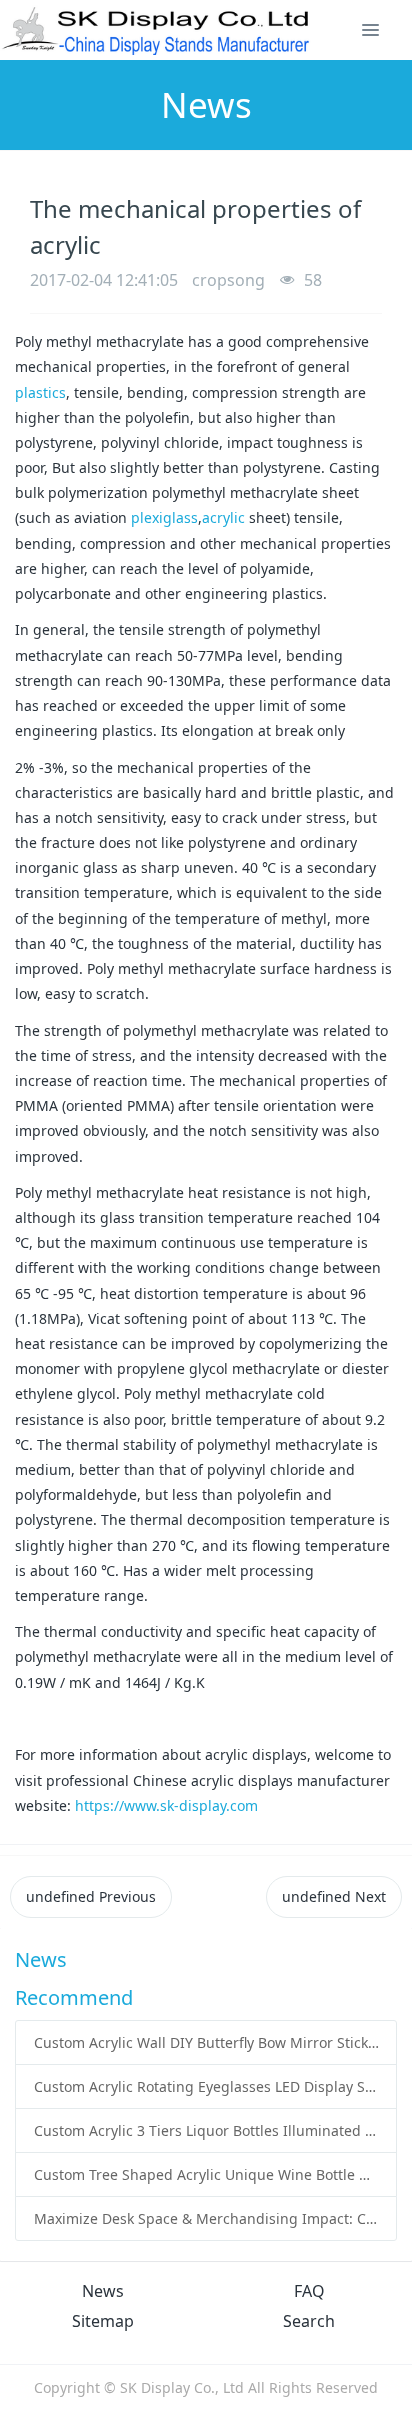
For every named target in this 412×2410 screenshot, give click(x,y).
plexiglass (164, 517)
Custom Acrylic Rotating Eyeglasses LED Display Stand (206, 2086)
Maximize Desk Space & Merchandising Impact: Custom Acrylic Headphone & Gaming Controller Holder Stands (206, 2218)
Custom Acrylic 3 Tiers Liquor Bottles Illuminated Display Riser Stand (206, 2130)
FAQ (309, 2291)
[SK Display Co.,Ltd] (156, 30)
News (103, 2291)
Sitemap (103, 2321)
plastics (40, 392)
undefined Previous (91, 1896)
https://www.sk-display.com (166, 1805)
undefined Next (334, 1896)
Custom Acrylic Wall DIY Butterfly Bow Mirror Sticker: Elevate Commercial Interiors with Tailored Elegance (206, 2042)
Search (309, 2321)
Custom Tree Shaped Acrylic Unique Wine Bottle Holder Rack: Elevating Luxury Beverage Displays (206, 2174)
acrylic (223, 517)
